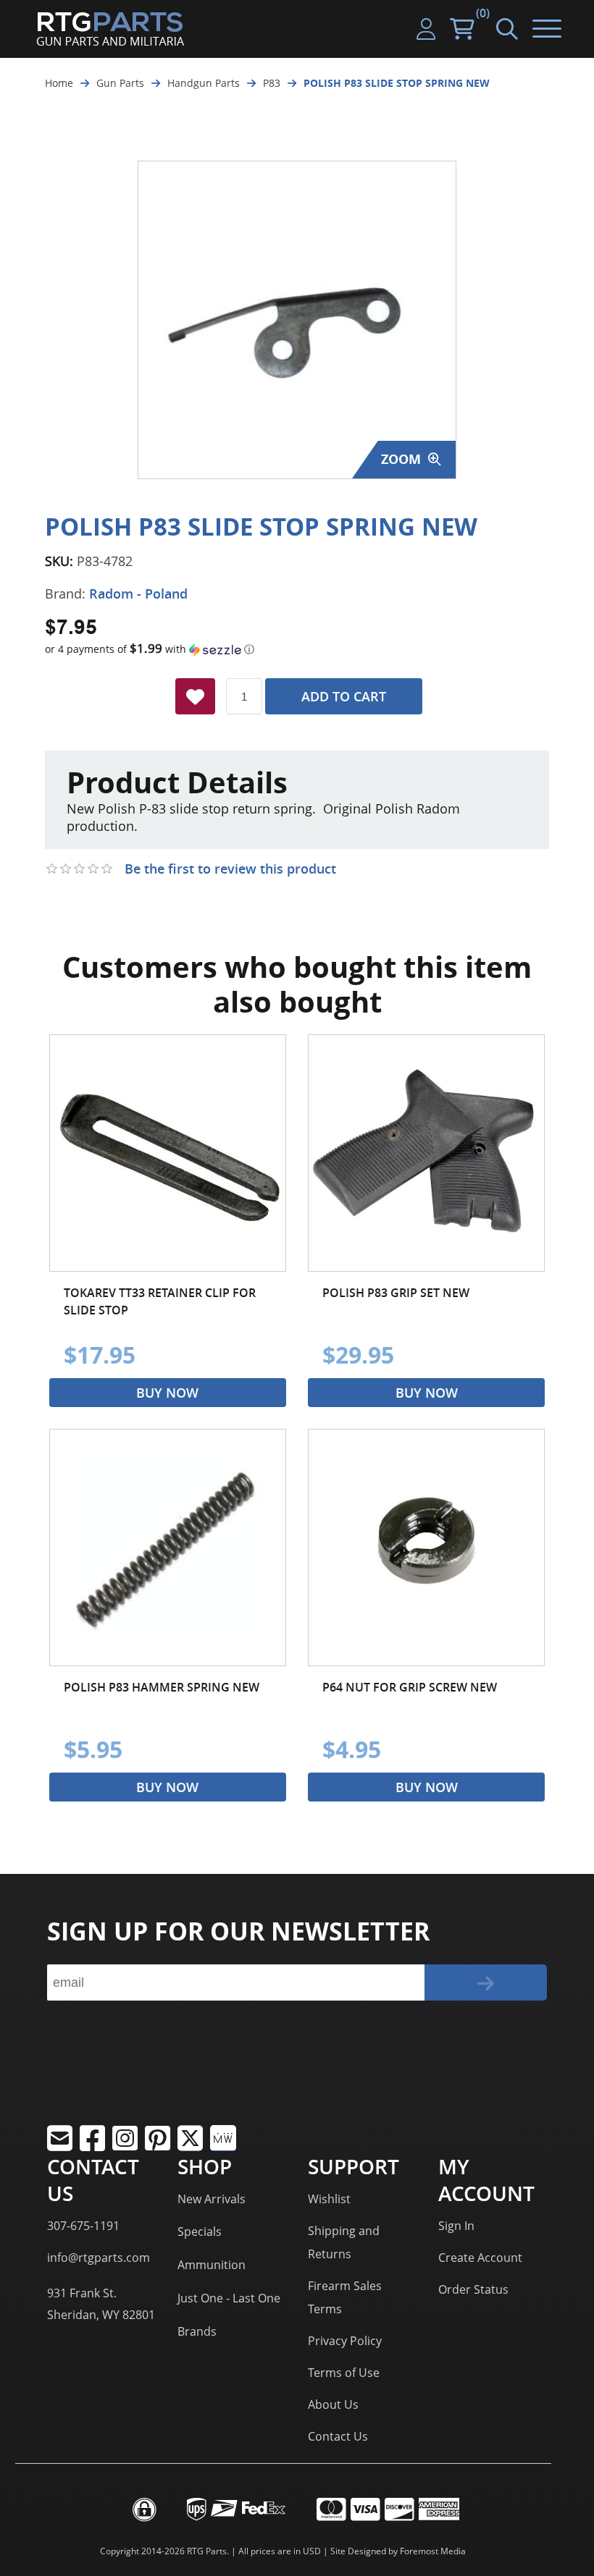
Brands (197, 2331)
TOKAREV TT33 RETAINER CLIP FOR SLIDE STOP (160, 1301)
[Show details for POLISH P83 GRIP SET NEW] (426, 1153)
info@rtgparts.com (99, 2258)
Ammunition (212, 2265)
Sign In (456, 2226)
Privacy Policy (345, 2341)
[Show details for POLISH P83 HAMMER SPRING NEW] (168, 1547)
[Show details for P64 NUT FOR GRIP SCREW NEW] (426, 1547)
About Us (333, 2404)
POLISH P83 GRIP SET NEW (396, 1293)
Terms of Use (344, 2373)
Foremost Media (433, 2551)
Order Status (473, 2289)
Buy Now (167, 1393)
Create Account (480, 2258)
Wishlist (329, 2199)
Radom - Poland (138, 594)
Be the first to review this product (230, 869)
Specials (200, 2231)
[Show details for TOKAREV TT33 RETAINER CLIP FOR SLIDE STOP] (168, 1153)
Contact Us (338, 2436)
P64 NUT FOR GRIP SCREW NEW (410, 1687)
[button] (297, 649)
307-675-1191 (83, 2226)
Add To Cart (344, 696)
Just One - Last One (229, 2298)
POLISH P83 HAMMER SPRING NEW (162, 1687)
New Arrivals (212, 2199)
